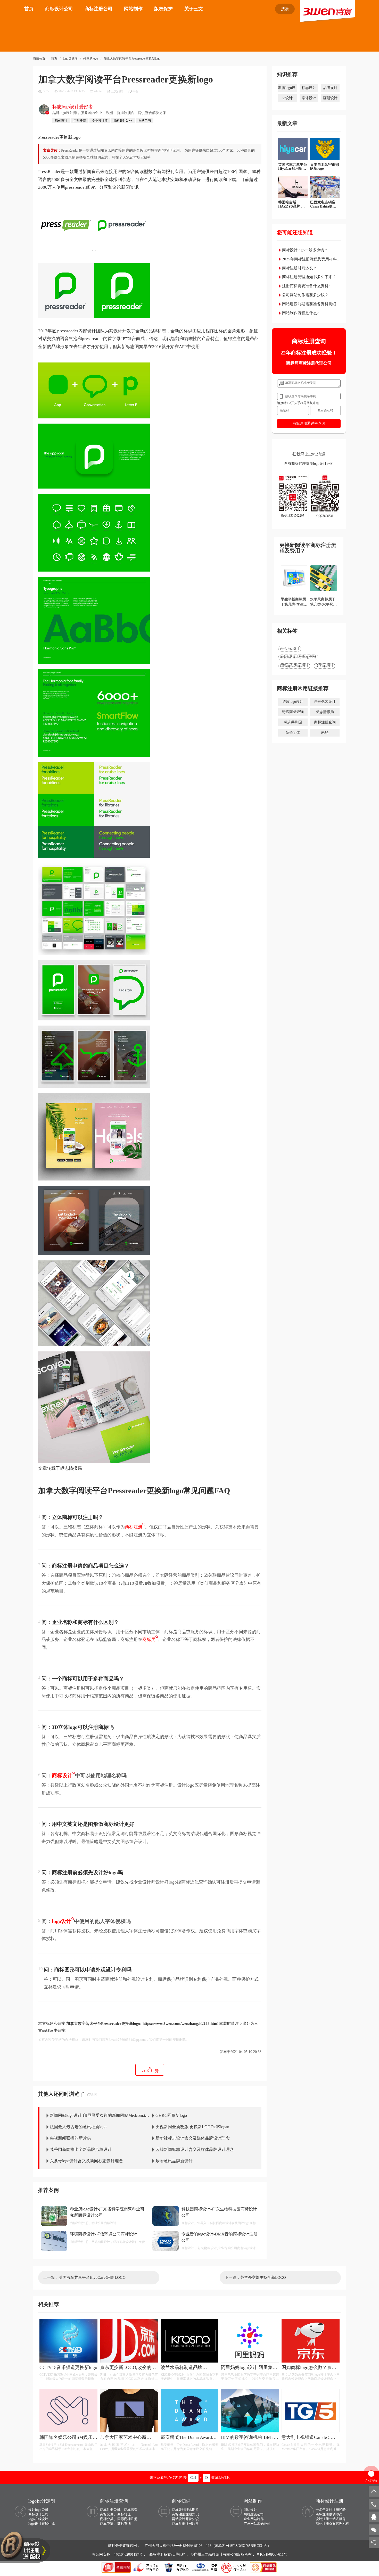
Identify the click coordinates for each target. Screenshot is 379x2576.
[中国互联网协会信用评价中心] (234, 2567)
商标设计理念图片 (185, 2510)
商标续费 (131, 2510)
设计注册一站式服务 (331, 2519)
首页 (29, 9)
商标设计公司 (59, 9)
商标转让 (124, 2514)
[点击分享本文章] (373, 2542)
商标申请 (107, 2524)
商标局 (149, 1640)
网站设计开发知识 (185, 2519)
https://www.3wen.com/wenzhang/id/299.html (180, 2024)
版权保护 (163, 9)
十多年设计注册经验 (331, 2510)
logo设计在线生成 (42, 2524)
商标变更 (107, 2514)
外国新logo (91, 59)
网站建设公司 (254, 2514)
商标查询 (124, 2524)
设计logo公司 (38, 2510)
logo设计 (62, 1921)
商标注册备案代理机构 (332, 2524)
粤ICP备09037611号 (272, 2554)
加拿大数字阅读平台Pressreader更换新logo (132, 59)
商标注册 (134, 1527)
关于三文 (194, 9)
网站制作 (133, 9)
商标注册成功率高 (329, 2514)
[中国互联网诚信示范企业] (117, 2567)
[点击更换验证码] (325, 410)
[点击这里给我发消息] (374, 2517)
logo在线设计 (38, 2519)
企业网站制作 (254, 2519)
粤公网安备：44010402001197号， (120, 2554)
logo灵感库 (70, 59)
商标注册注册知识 (185, 2514)
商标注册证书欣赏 (185, 2524)
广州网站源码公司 (257, 2524)
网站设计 (250, 2510)
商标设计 (62, 1776)
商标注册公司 (98, 9)
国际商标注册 (127, 2519)
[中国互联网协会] (205, 2567)
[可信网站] (263, 2567)
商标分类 (107, 2519)
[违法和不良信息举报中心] (146, 2567)
